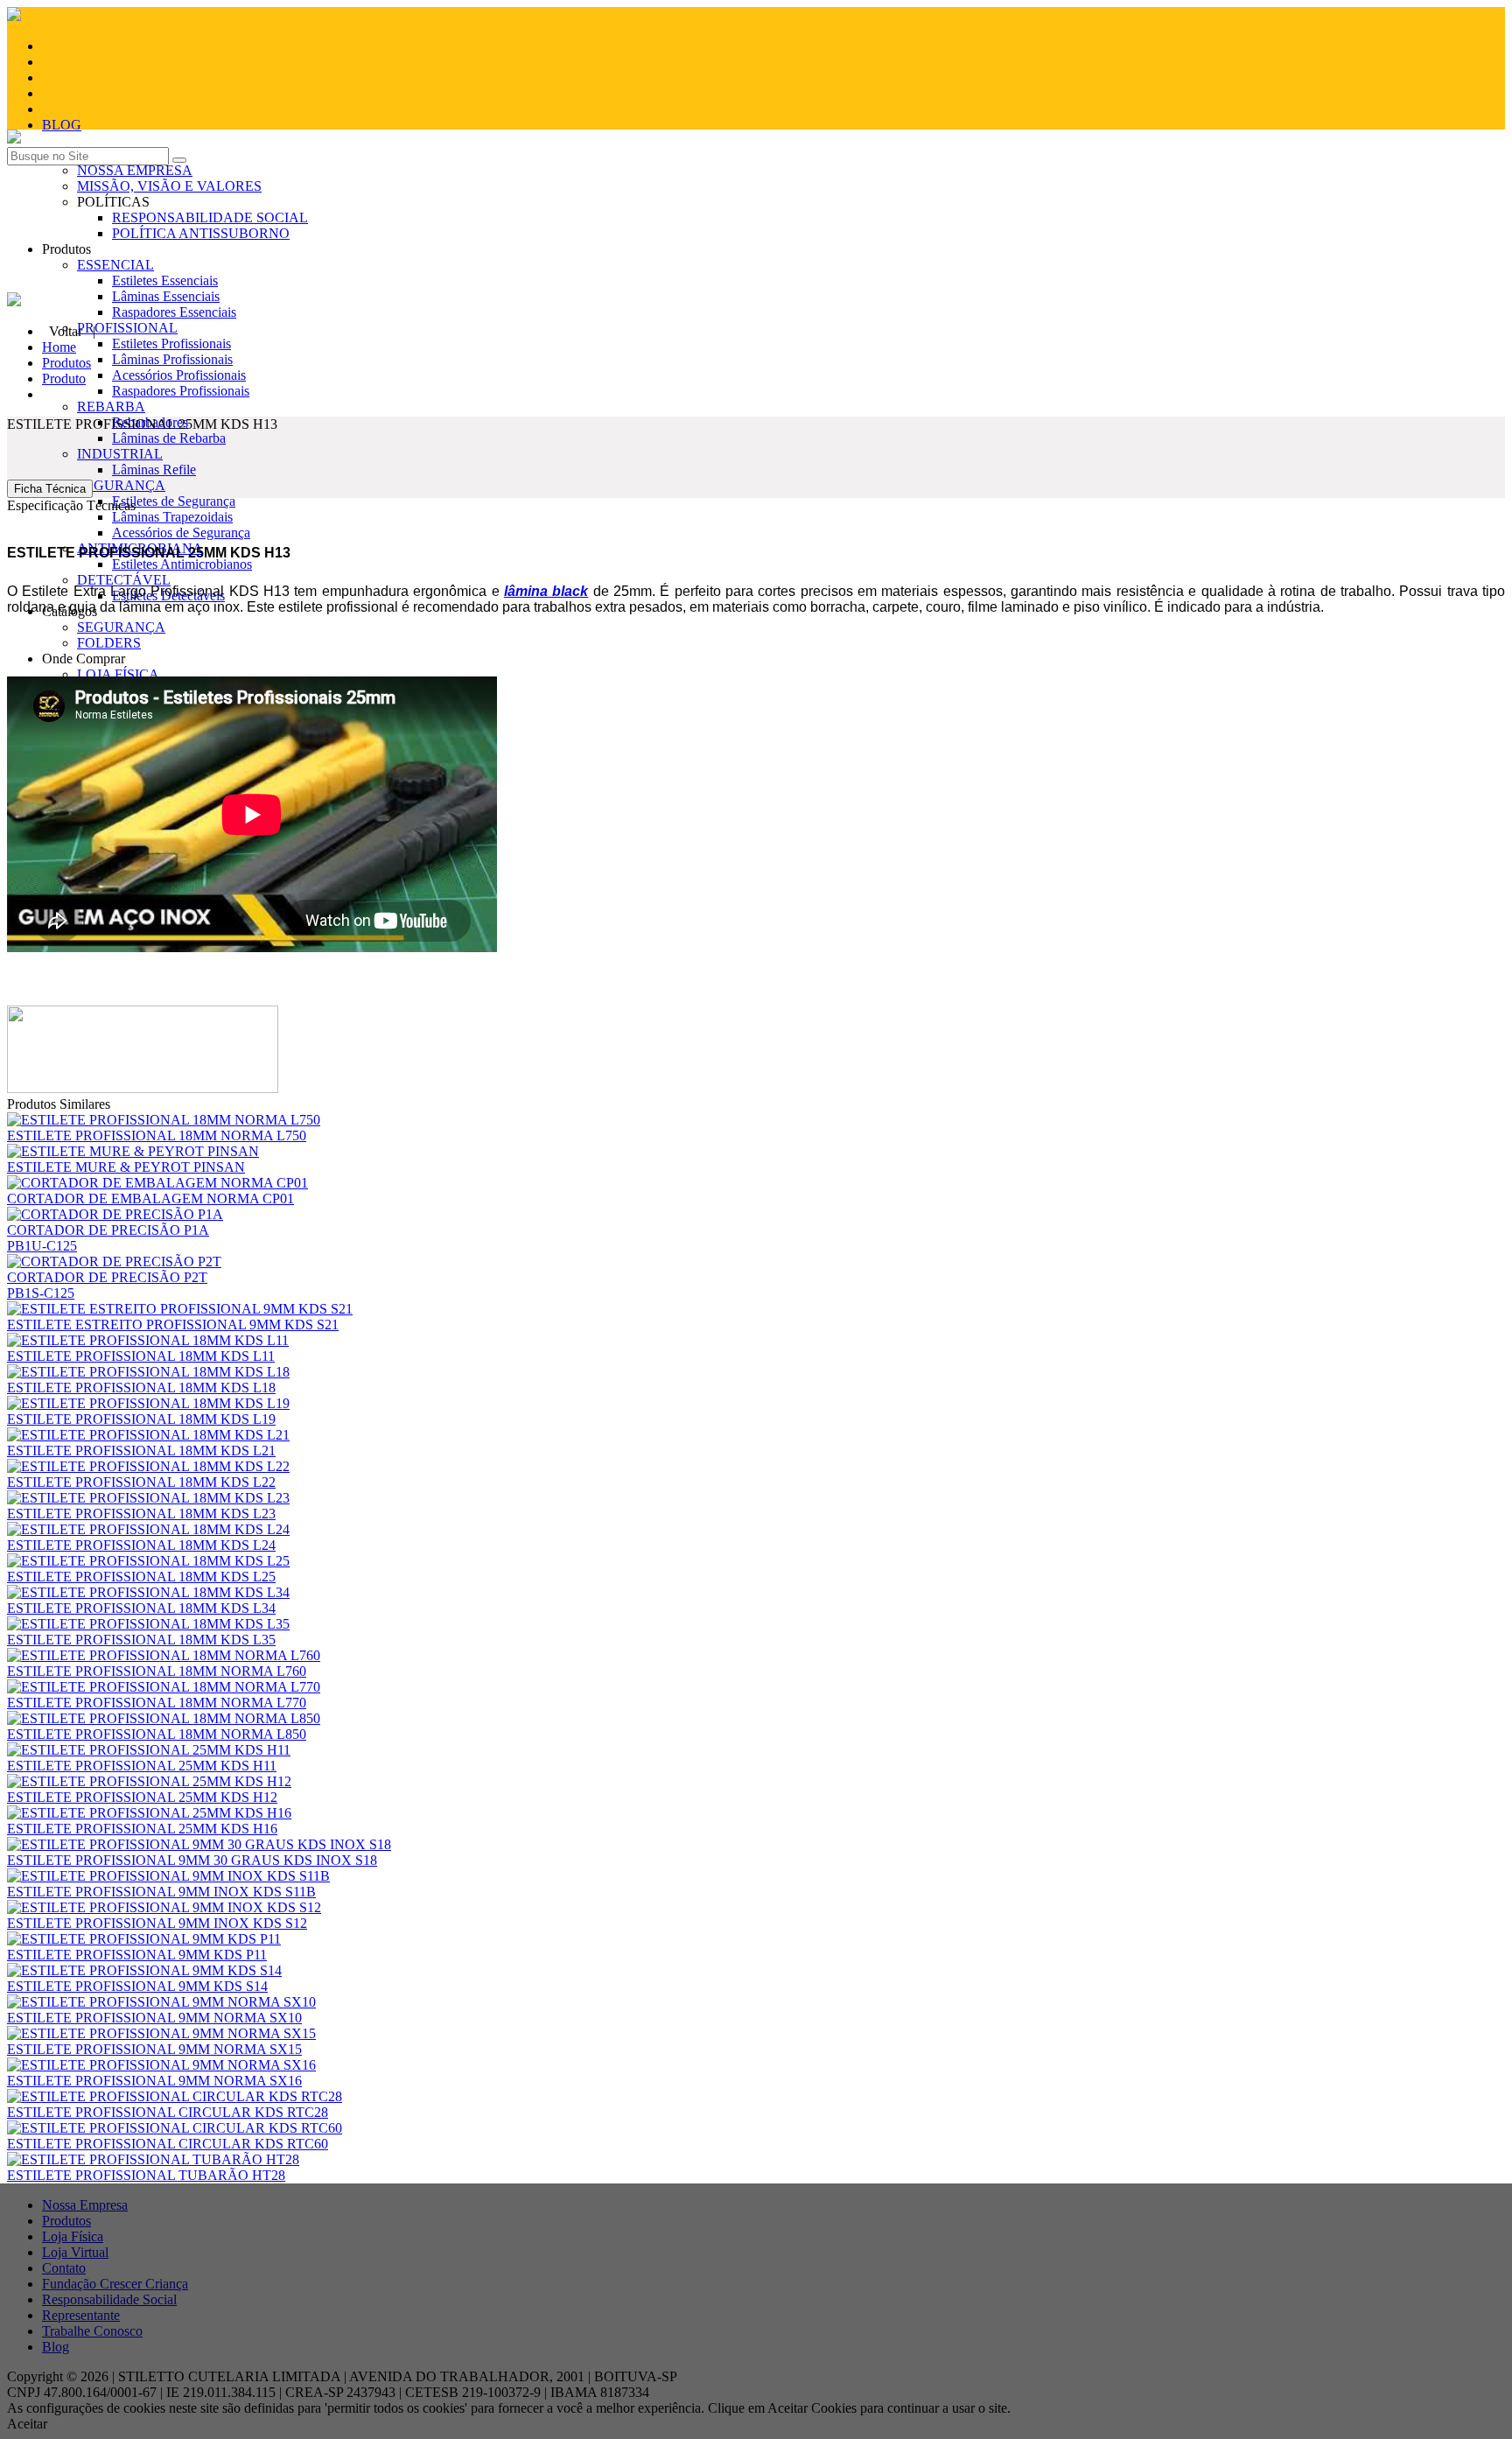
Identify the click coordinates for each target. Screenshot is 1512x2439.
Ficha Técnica (50, 489)
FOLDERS (109, 643)
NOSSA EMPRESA (135, 170)
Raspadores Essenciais (174, 312)
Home (59, 347)
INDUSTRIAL (120, 454)
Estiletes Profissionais (171, 343)
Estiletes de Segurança (174, 501)
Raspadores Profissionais (181, 391)
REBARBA (111, 406)
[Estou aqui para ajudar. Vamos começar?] (756, 285)
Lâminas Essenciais (166, 296)
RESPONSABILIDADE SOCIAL (210, 217)
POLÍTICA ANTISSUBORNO (201, 233)
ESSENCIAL (115, 265)
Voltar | (72, 331)
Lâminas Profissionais (172, 359)
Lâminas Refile (154, 470)
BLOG (62, 125)
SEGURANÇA (121, 485)
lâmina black (546, 591)
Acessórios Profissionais (179, 375)
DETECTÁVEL (124, 580)
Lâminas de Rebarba (169, 438)
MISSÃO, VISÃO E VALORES (169, 186)
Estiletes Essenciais (165, 280)
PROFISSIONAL (127, 328)
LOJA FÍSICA (118, 674)
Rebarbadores (150, 422)
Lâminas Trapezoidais (172, 517)
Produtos (66, 363)
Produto (64, 378)
